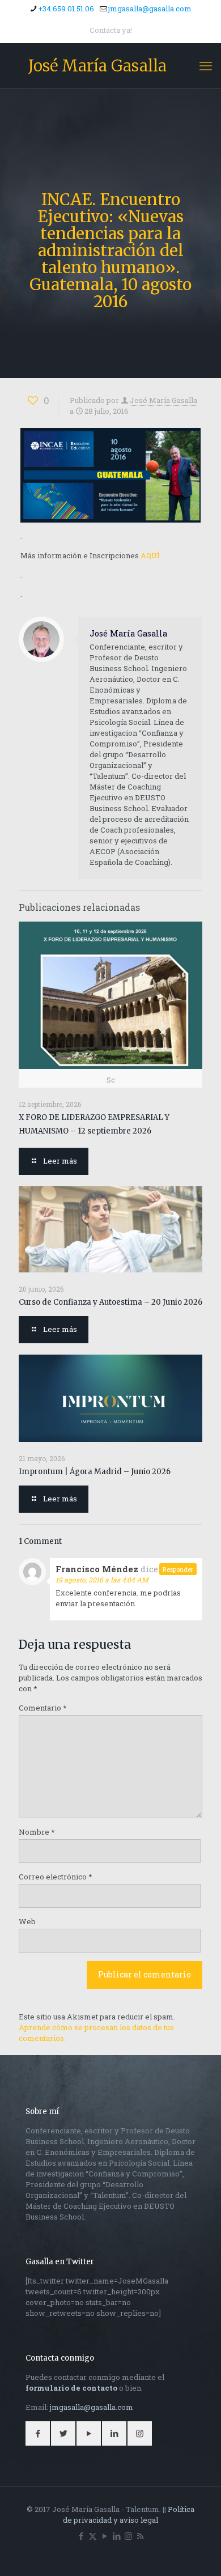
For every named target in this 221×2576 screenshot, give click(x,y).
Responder (178, 1569)
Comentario (43, 1708)
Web (27, 1921)
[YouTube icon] (105, 2536)
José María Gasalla (97, 66)
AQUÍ (150, 555)
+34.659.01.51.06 (66, 9)
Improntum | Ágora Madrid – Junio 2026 (95, 1472)
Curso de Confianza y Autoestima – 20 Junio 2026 (110, 1302)
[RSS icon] (140, 2536)
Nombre (37, 1832)
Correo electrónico (56, 1877)
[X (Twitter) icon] (93, 2536)
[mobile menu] (206, 66)
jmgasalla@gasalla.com (150, 9)
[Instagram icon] (128, 2536)
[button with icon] (38, 2433)
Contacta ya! (111, 30)
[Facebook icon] (81, 2536)
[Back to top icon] (198, 2553)
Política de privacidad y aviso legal (129, 2515)
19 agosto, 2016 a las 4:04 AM (102, 1580)
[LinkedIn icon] (116, 2536)
